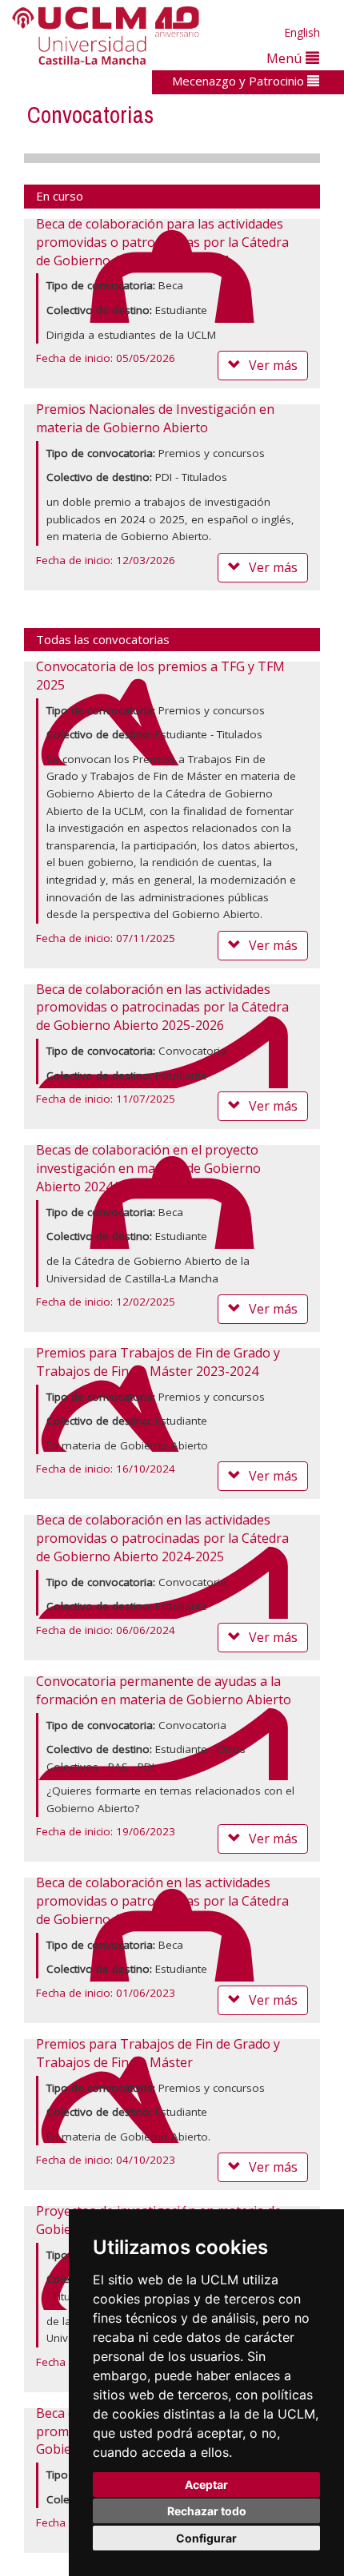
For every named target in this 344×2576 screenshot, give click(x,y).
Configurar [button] (206, 2538)
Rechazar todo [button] (207, 2511)
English (302, 32)
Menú (286, 58)
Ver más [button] (273, 365)
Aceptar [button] (206, 2485)
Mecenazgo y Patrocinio (240, 81)
